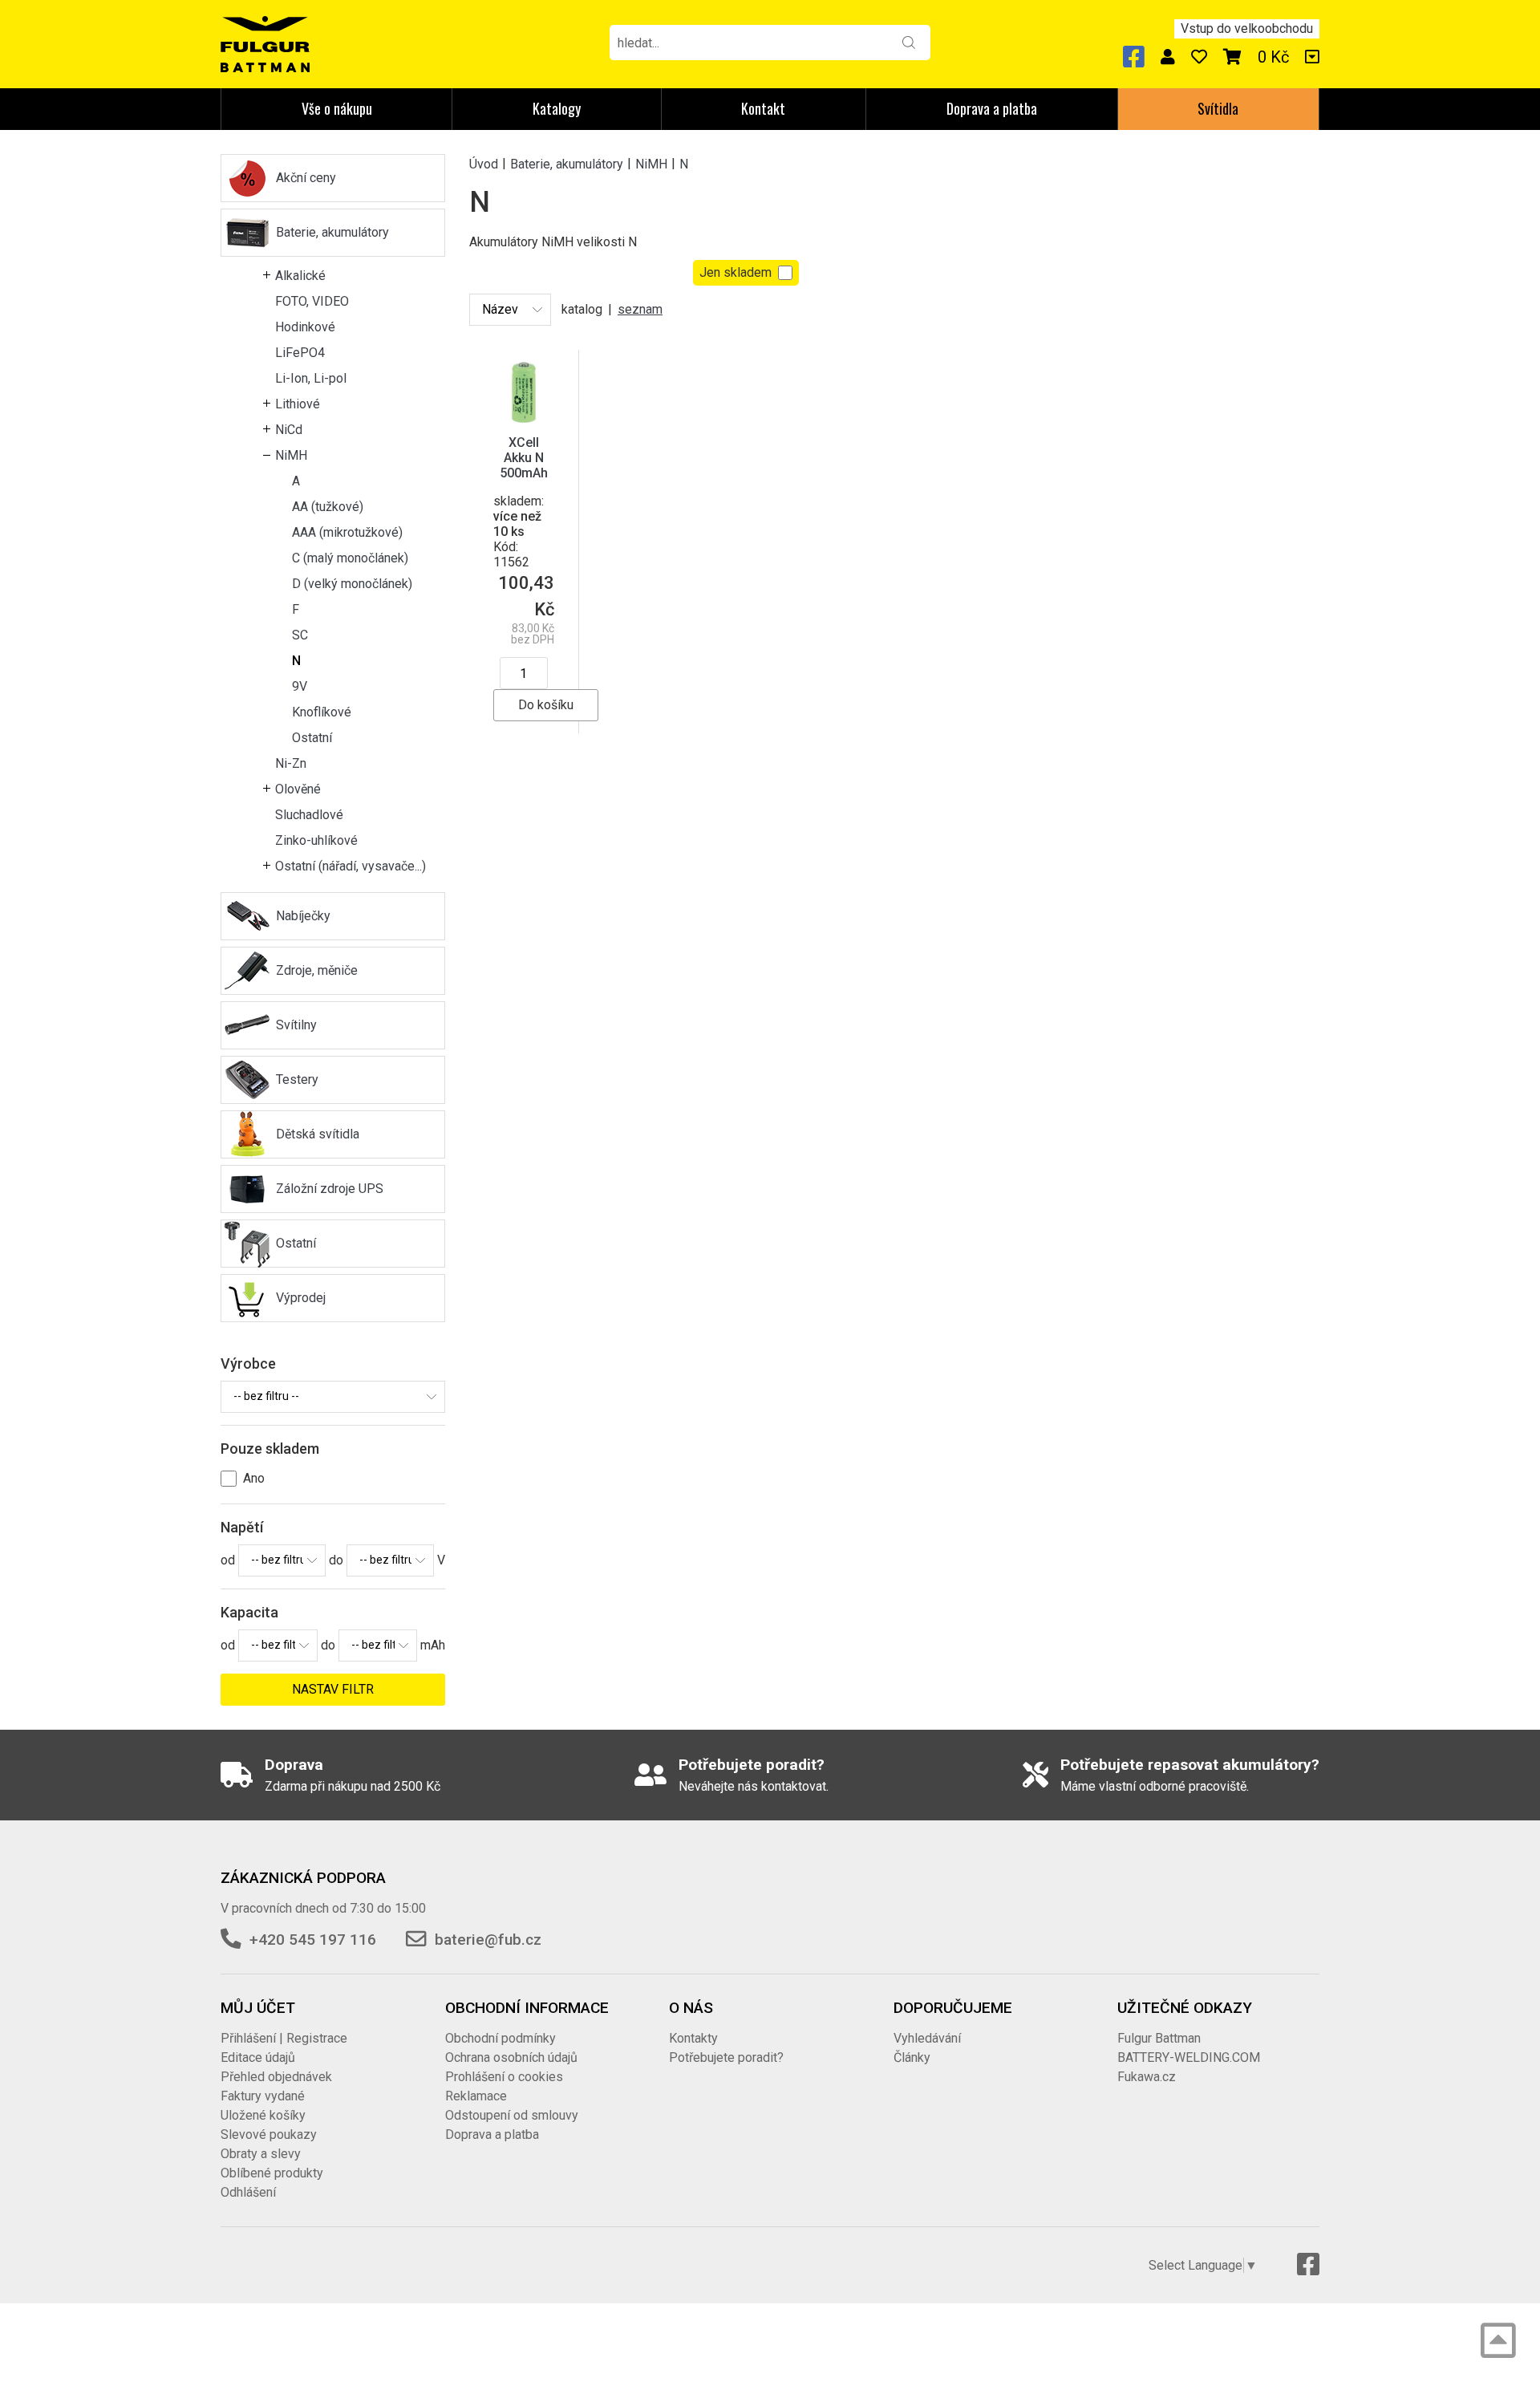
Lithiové (298, 404)
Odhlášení (248, 2192)
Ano (254, 1478)
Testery (297, 1079)
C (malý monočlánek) (350, 558)
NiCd (289, 430)
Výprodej (301, 1298)
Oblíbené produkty (272, 2173)
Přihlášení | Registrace (284, 2038)
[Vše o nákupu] (1312, 57)
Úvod (484, 163)
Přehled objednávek (276, 2077)
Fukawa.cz (1147, 2077)
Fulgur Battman (1159, 2038)
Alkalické (300, 276)
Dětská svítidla (318, 1134)
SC (300, 635)
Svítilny (296, 1025)
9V (300, 686)
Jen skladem (736, 272)
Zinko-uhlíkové (316, 840)
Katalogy (557, 108)
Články (912, 2057)
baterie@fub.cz (488, 1940)
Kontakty (693, 2038)
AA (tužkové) (328, 507)
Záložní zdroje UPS (330, 1189)
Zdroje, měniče (317, 970)
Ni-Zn (291, 763)
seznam (640, 309)
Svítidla (1218, 108)
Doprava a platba (992, 108)
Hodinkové (305, 327)
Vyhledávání (927, 2038)
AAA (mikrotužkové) (347, 532)
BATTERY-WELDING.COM (1189, 2057)
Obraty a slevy (261, 2154)
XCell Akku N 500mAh (524, 458)
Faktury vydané (263, 2096)
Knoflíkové (322, 712)
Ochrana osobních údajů (511, 2057)
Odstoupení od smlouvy (512, 2115)
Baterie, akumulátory (332, 232)
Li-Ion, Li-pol (311, 378)
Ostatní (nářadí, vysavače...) (351, 866)
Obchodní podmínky (500, 2038)
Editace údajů (258, 2057)
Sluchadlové (309, 815)
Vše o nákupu (337, 108)
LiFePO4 (300, 353)
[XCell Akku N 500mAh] (524, 391)
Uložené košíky (263, 2115)
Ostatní (312, 738)
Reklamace (476, 2096)
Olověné (298, 789)
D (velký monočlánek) (352, 584)
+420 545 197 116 (313, 1940)
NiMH (291, 455)
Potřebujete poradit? (726, 2057)
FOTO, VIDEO (312, 301)
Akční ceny (306, 178)
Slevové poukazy (269, 2134)
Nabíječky (303, 916)
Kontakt (763, 108)
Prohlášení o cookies (504, 2077)
